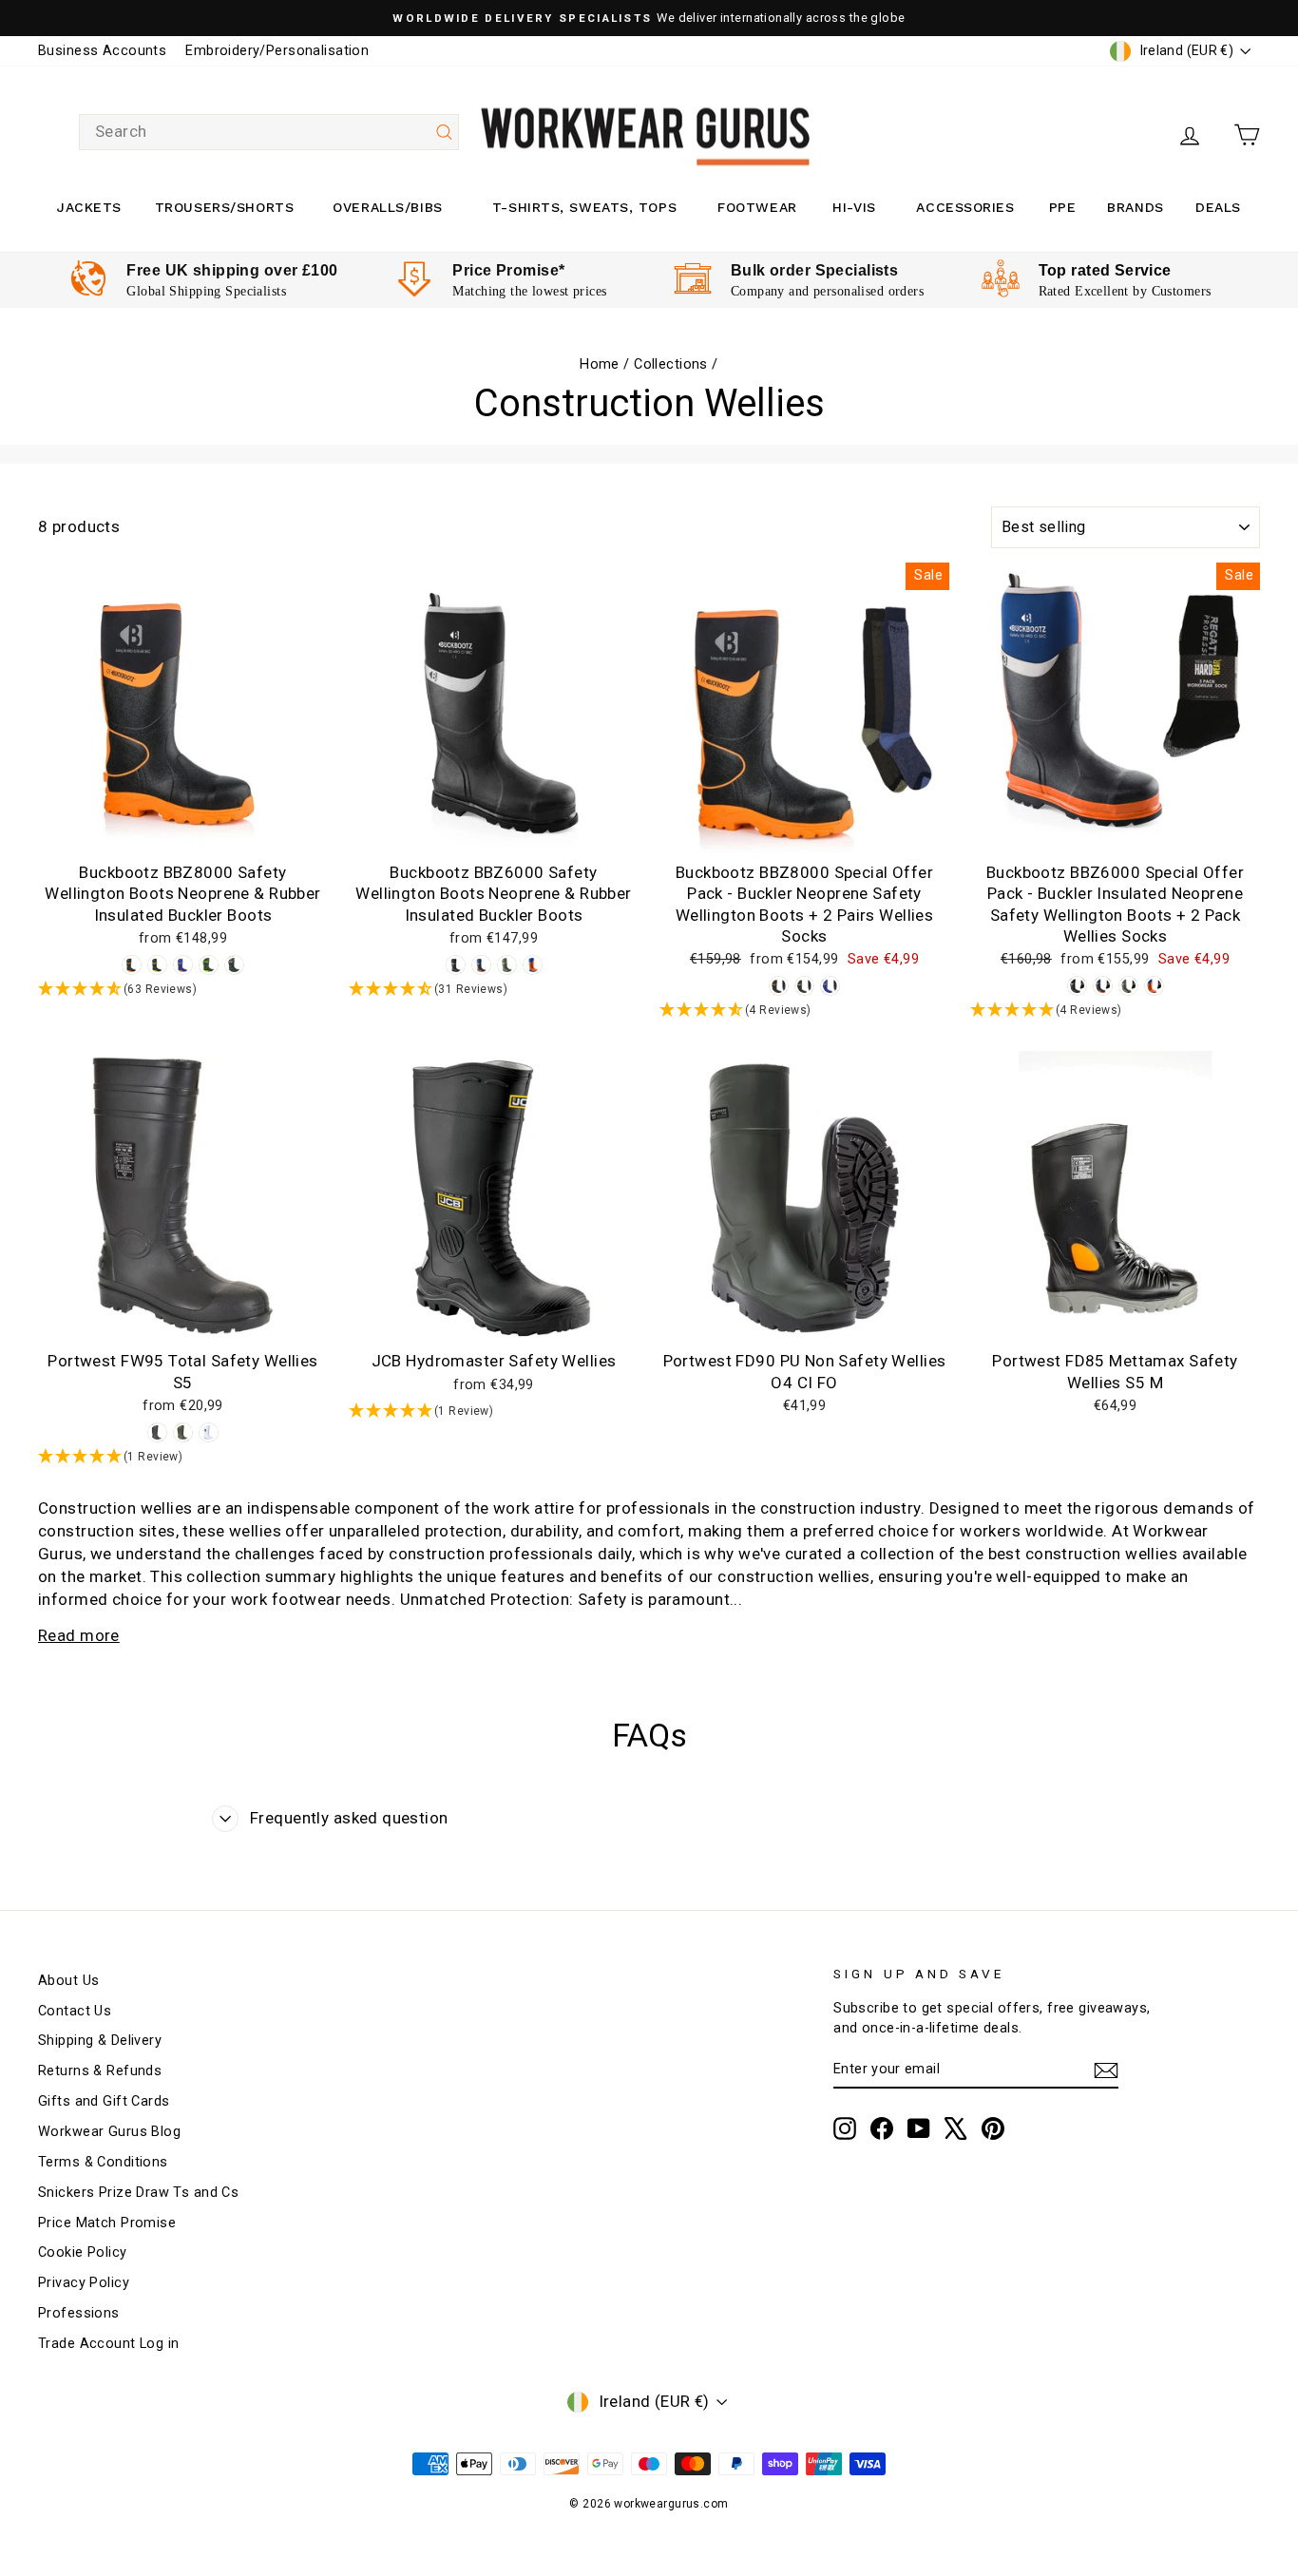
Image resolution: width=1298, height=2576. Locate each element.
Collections (671, 364)
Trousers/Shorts (224, 207)
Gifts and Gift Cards (104, 2101)
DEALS (1218, 207)
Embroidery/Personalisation (277, 51)
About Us (68, 1981)
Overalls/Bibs (387, 207)
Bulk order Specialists (814, 270)
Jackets (89, 207)
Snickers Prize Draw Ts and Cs (138, 2193)
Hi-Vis (854, 207)
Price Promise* (508, 270)
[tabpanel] (204, 280)
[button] (183, 990)
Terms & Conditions (103, 2162)
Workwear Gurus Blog (109, 2132)
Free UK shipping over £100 (232, 270)
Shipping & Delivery (100, 2041)
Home (600, 364)
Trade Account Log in (109, 2344)
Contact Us (75, 2011)
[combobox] (269, 132)
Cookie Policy (83, 2252)
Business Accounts (102, 51)
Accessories (965, 207)
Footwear (757, 207)
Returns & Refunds (100, 2071)
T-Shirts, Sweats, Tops (584, 207)
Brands (1135, 207)
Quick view (183, 832)
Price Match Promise (107, 2223)
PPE (1063, 207)
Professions (79, 2313)
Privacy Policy (84, 2283)
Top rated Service (1105, 270)
